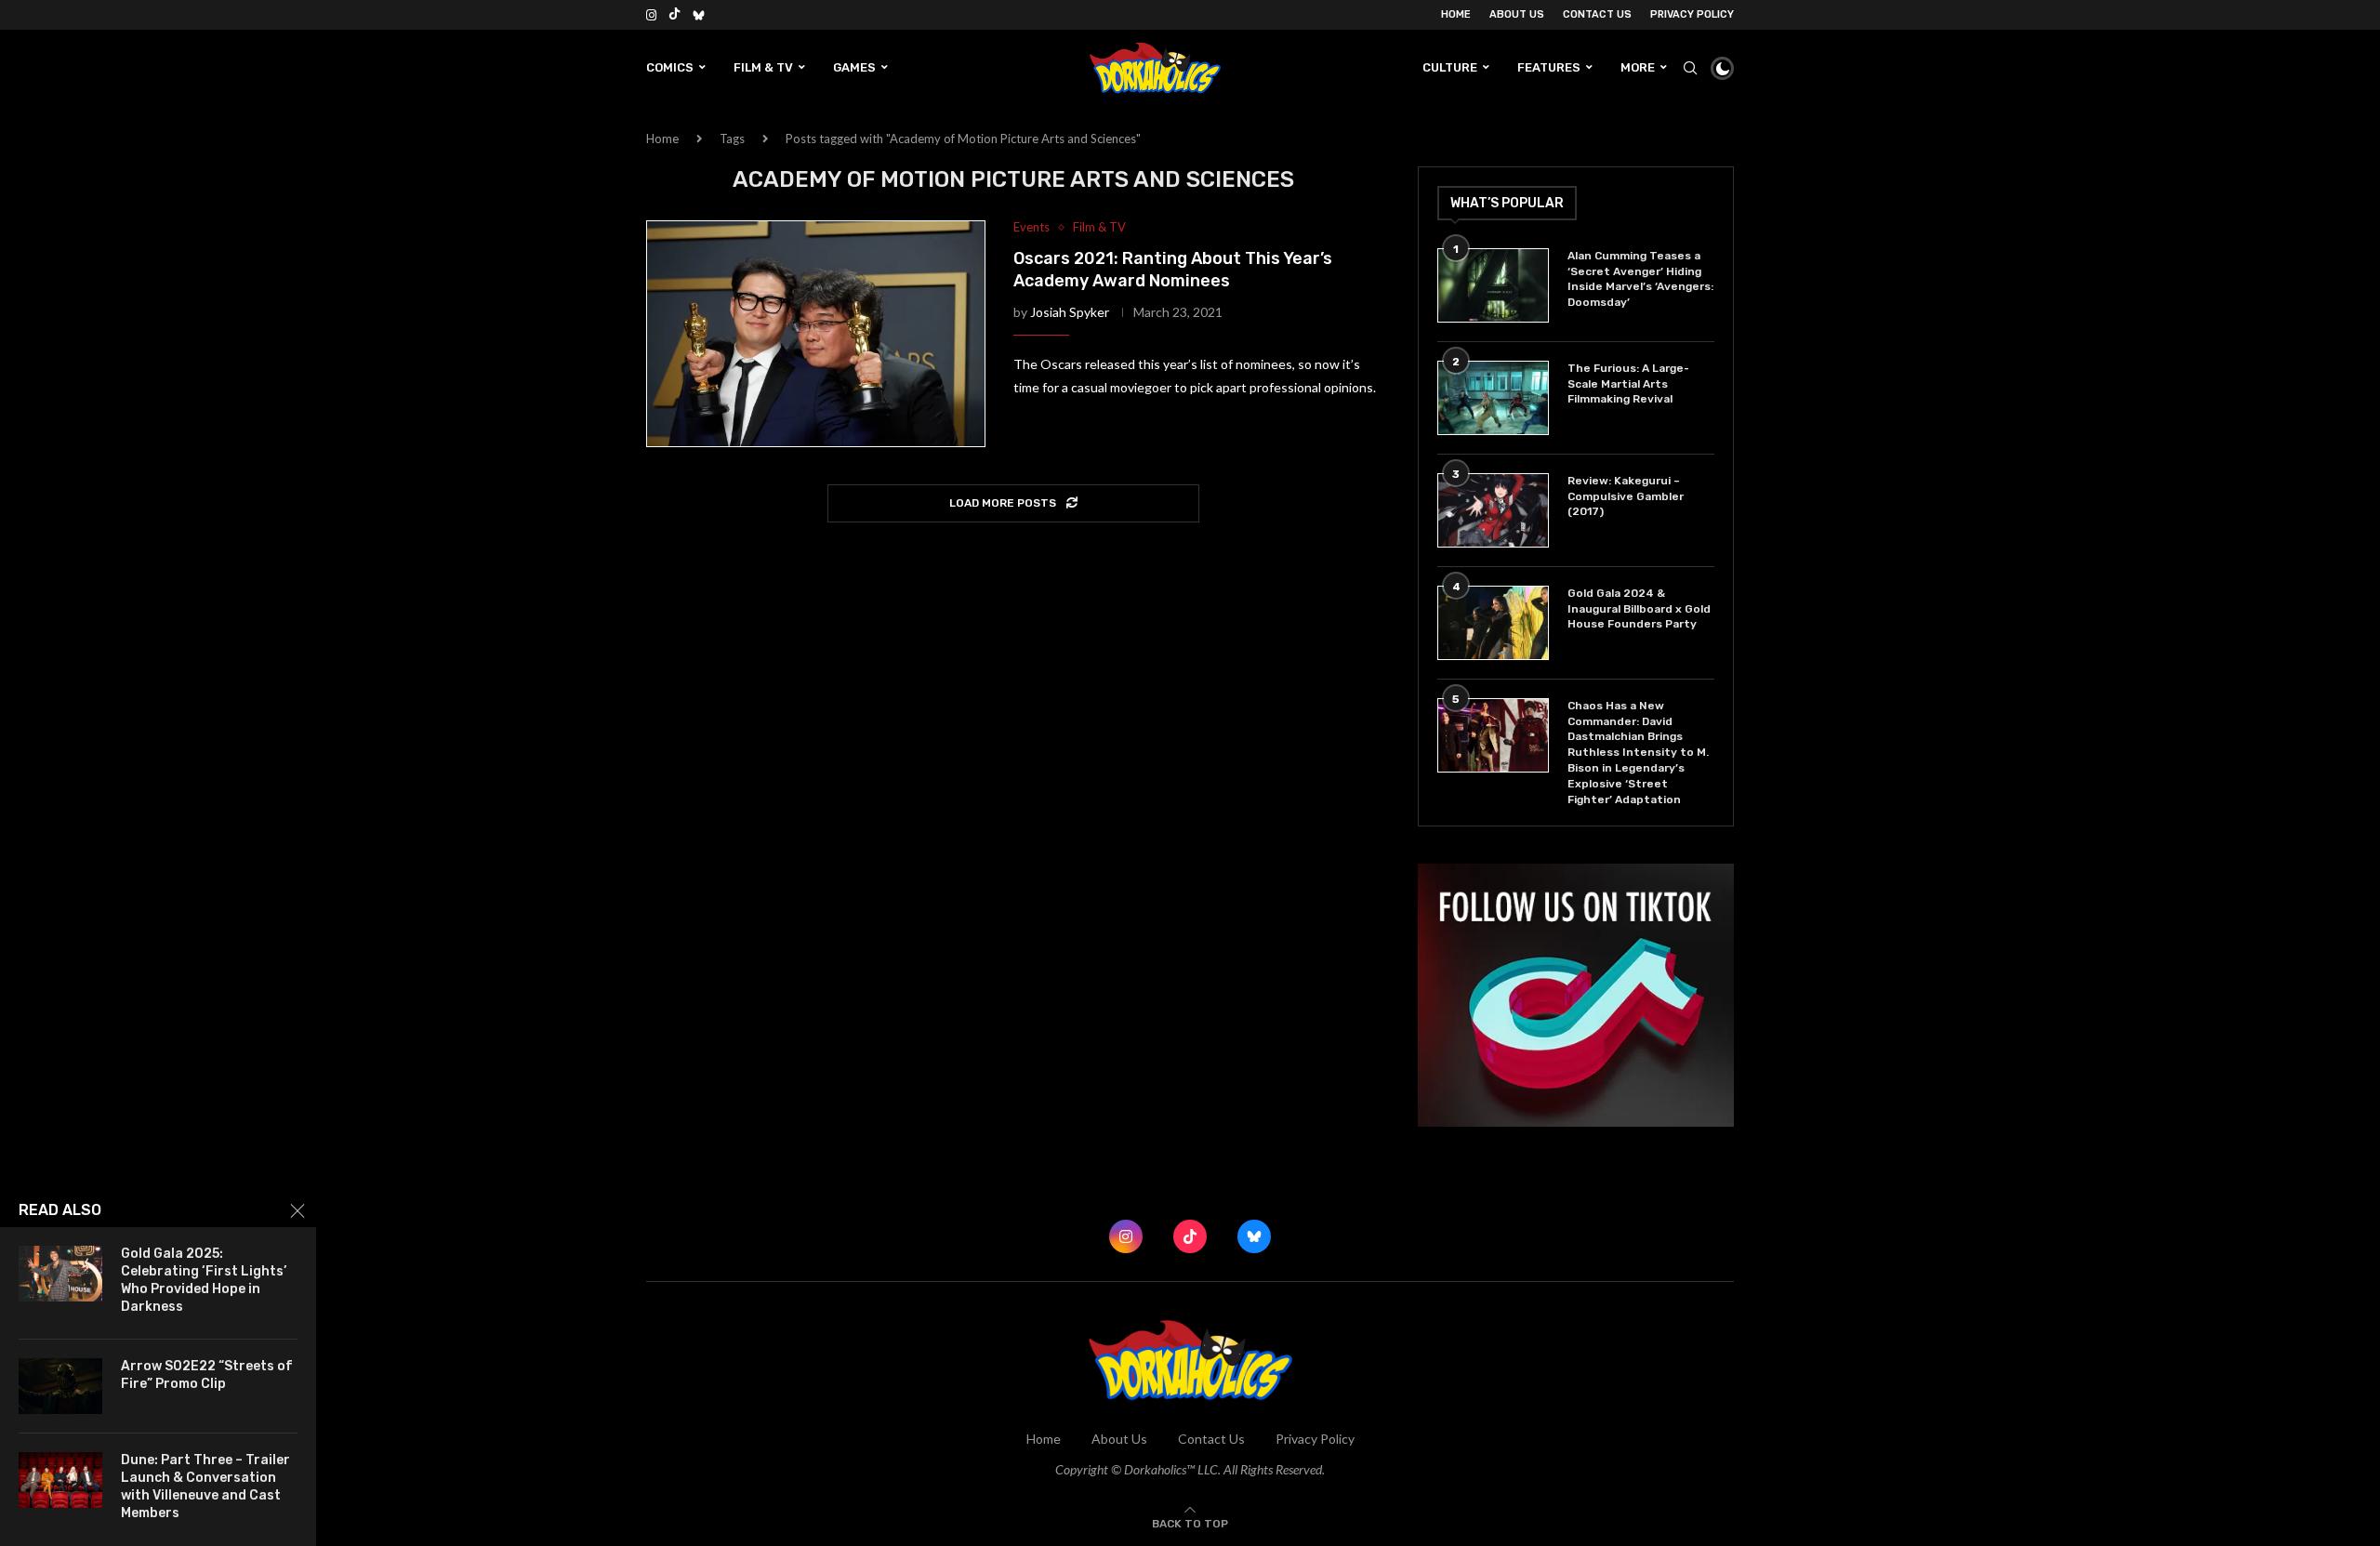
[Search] (1690, 68)
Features (1549, 67)
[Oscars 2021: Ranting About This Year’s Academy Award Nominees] (816, 334)
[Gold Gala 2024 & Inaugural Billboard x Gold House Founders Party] (1493, 623)
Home (1456, 14)
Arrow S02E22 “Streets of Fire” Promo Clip (207, 1375)
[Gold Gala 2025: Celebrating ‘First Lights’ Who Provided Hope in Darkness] (60, 1274)
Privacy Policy (1692, 14)
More (1638, 67)
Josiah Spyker (1070, 312)
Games (854, 67)
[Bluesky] (699, 15)
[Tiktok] (674, 15)
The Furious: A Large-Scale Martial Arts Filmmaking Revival (1628, 384)
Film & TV (763, 67)
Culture (1450, 67)
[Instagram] (651, 15)
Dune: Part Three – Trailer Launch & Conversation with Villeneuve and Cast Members (205, 1487)
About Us (1517, 14)
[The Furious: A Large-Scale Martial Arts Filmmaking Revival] (1493, 398)
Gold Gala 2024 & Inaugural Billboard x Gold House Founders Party (1639, 609)
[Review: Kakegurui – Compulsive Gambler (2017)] (1493, 510)
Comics (670, 67)
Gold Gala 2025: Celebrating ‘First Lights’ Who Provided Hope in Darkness (204, 1280)
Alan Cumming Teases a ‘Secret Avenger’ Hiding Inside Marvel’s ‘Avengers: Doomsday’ (1640, 279)
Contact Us (1597, 14)
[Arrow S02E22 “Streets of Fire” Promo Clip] (60, 1386)
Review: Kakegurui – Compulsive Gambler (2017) (1626, 496)
